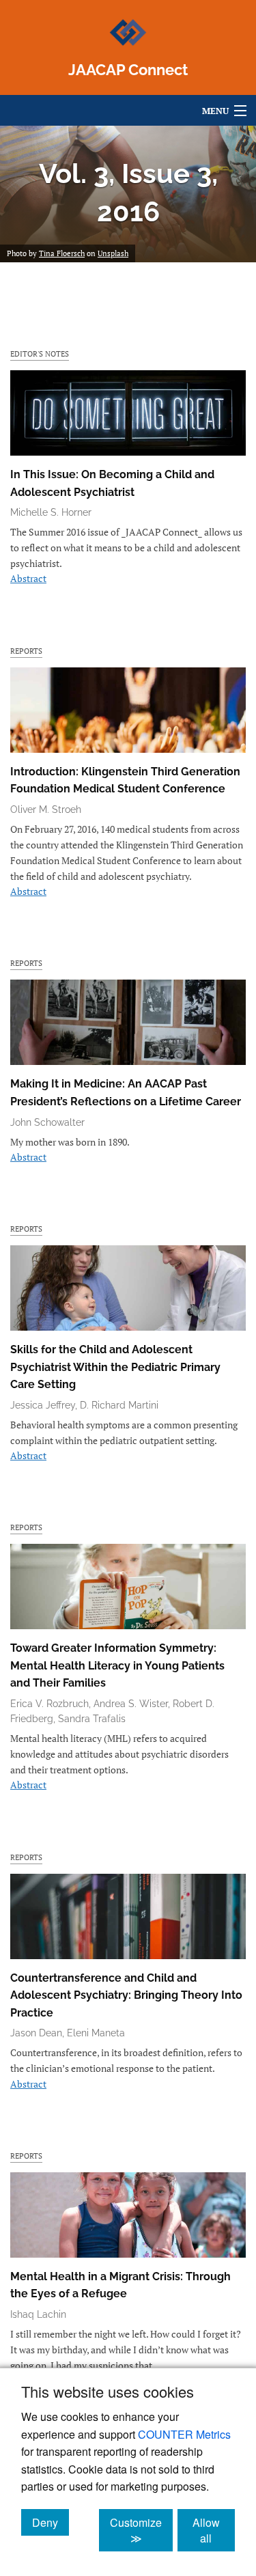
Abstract (28, 578)
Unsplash (113, 253)
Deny (51, 2522)
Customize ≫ (141, 2530)
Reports (26, 651)
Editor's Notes (40, 354)
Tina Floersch (62, 253)
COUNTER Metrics (184, 2434)
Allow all (214, 2530)
